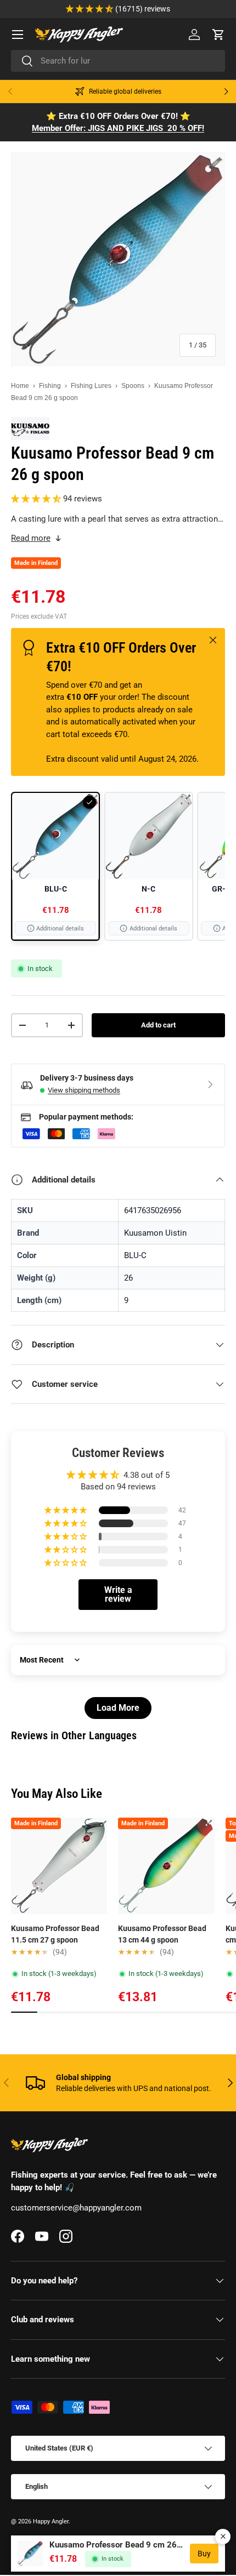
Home (20, 386)
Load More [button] (118, 1708)
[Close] (223, 2537)
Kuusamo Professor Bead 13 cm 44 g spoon (162, 1934)
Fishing (50, 386)
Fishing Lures (91, 386)
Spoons (133, 386)
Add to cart (158, 1025)
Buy (204, 2554)
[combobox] (118, 61)
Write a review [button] (118, 1594)
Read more (31, 538)
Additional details (60, 929)
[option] (55, 866)
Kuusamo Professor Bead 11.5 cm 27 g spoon (55, 1934)
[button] (218, 35)
